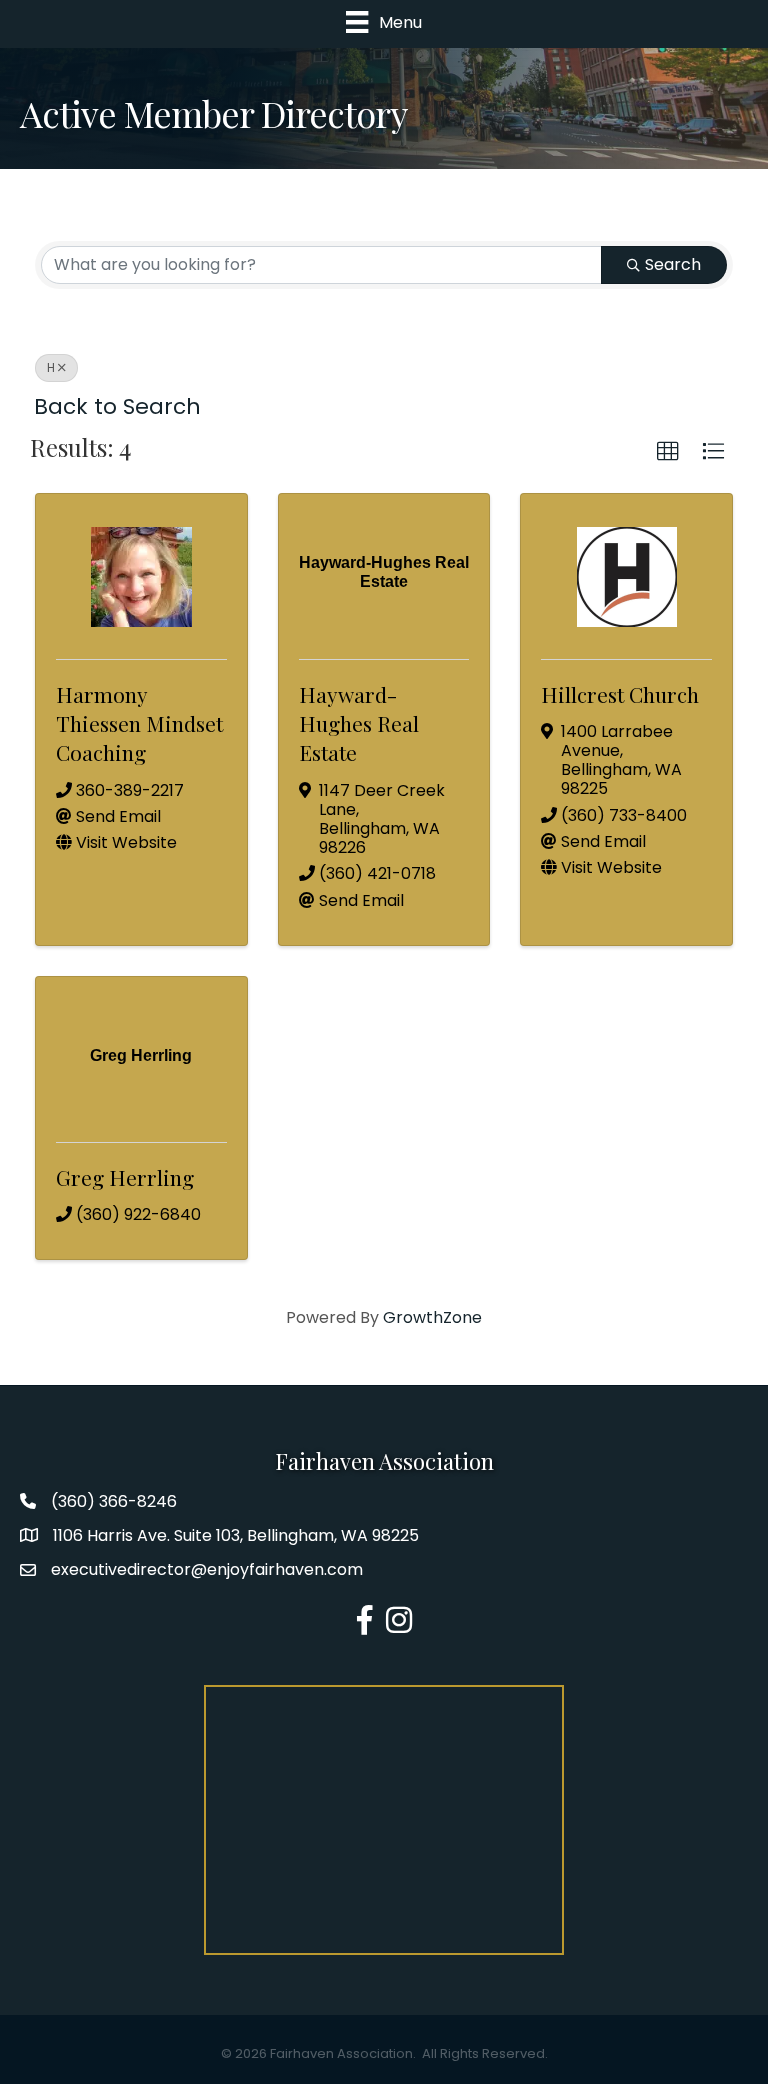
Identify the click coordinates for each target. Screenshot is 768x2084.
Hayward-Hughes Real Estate (359, 723)
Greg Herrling (125, 1177)
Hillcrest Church (620, 694)
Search (673, 264)
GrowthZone (432, 1317)
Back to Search (117, 406)
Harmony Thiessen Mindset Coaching (139, 723)
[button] (668, 452)
